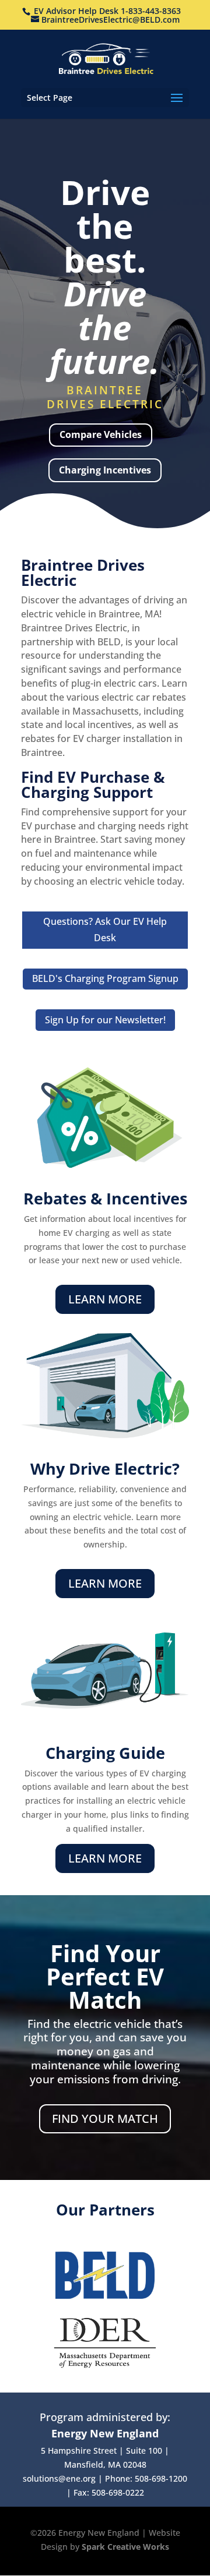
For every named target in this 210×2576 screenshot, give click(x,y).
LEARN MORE (105, 1299)
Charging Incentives (105, 470)
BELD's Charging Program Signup (105, 978)
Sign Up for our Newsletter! (105, 1020)
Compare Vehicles (101, 434)
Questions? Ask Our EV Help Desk (105, 929)
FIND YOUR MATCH (105, 2119)
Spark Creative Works (125, 2547)
